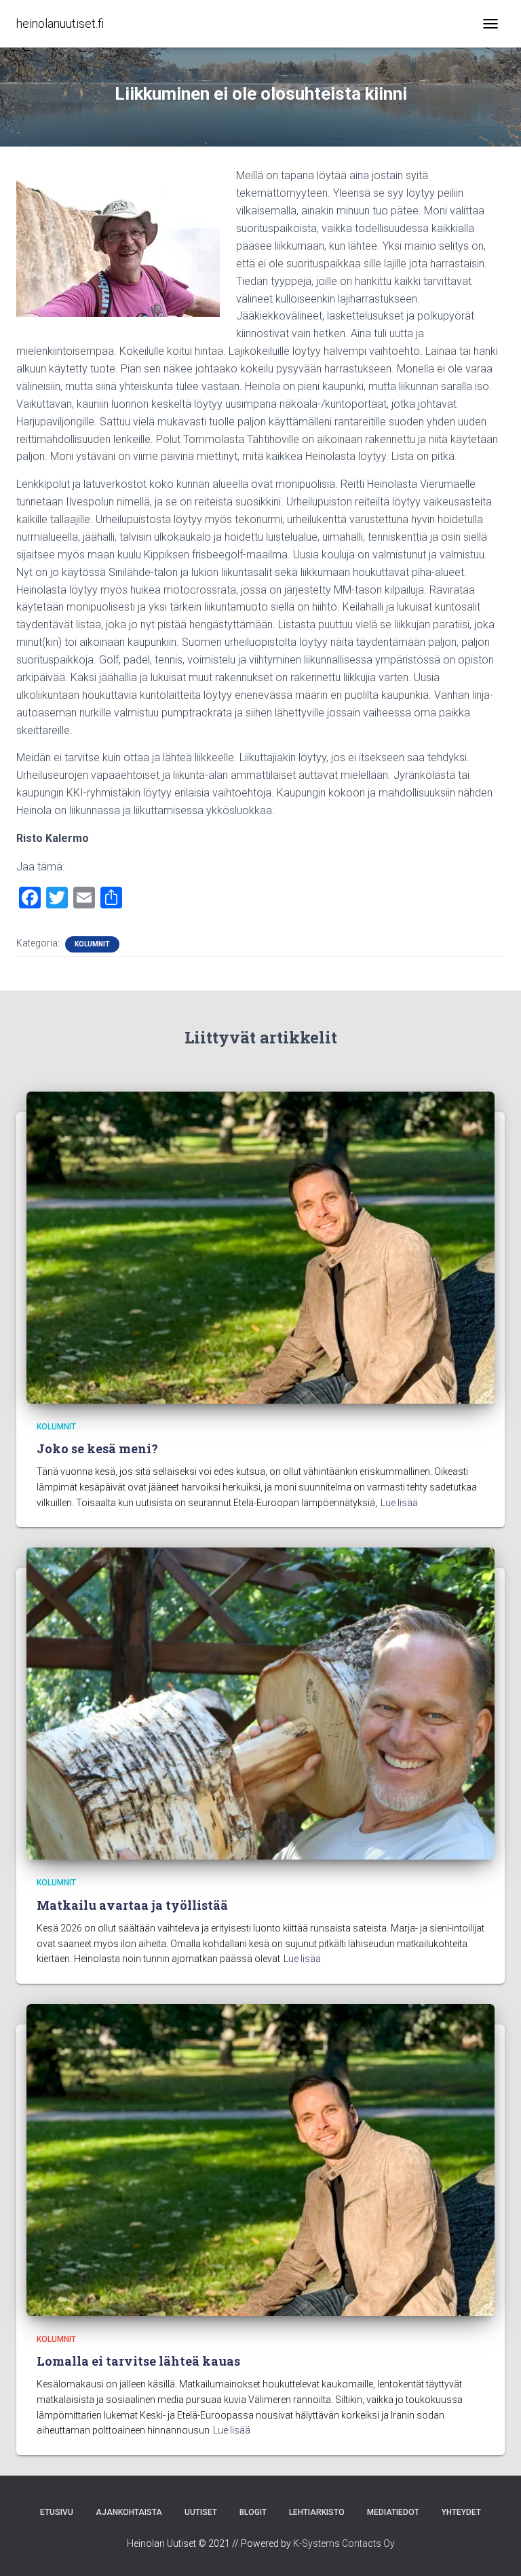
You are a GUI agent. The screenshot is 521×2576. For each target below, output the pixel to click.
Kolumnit (92, 944)
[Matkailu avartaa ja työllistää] (260, 1703)
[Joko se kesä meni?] (260, 1246)
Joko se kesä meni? (97, 1448)
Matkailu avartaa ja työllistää (132, 1905)
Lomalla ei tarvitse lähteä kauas (138, 2361)
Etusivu (57, 2512)
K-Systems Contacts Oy (344, 2543)
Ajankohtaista (129, 2512)
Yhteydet (461, 2512)
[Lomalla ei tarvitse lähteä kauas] (260, 2159)
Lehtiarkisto (317, 2512)
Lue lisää (399, 1503)
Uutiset (201, 2512)
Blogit (253, 2512)
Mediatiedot (393, 2512)
